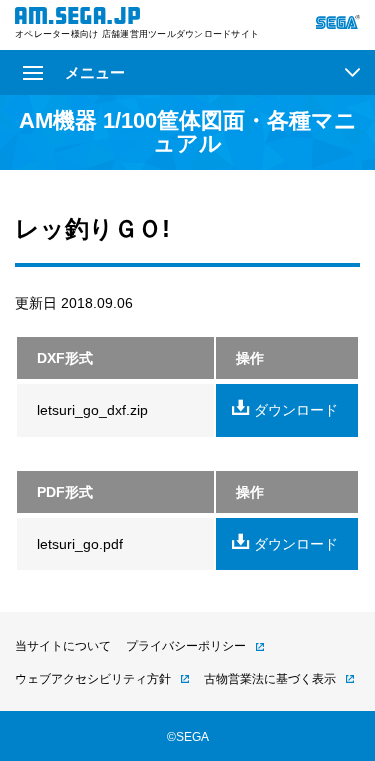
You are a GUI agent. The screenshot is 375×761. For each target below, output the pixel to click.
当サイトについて (63, 646)
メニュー (95, 72)
